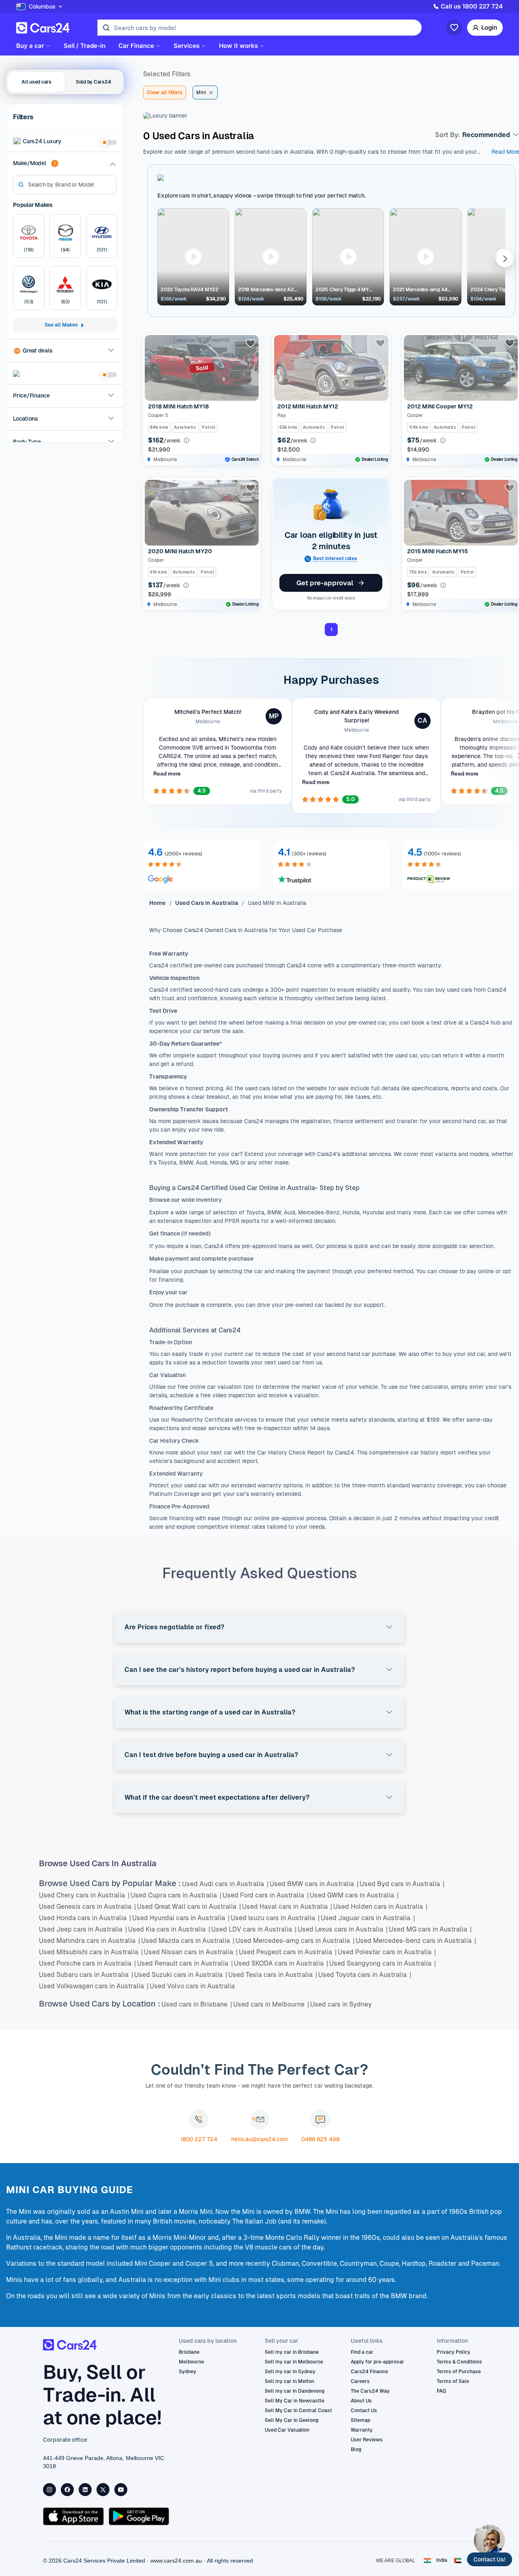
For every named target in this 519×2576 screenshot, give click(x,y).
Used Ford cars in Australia (266, 1895)
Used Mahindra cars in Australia (89, 1941)
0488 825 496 (321, 2139)
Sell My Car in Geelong (292, 2420)
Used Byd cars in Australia (402, 1884)
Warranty (362, 2430)
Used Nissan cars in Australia (191, 1952)
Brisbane (189, 2352)
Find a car (362, 2352)
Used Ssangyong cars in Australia (383, 1963)
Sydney (188, 2372)
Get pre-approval (325, 583)
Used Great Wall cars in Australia (189, 1907)
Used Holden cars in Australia (380, 1907)
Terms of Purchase (459, 2372)
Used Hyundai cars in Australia (181, 1918)
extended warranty (255, 1485)
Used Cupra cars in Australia (176, 1895)
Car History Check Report (290, 1452)
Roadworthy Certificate (201, 1420)
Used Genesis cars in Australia (87, 1907)
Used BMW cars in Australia (314, 1884)
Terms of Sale (453, 2381)
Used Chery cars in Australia (84, 1895)
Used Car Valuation (287, 2430)
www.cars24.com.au (176, 2561)
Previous (165, 258)
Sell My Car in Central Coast (298, 2411)
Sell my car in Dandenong (295, 2391)
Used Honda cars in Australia (85, 1918)
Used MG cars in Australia (430, 1929)
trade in (198, 1354)
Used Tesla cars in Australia (273, 1975)
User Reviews (367, 2440)
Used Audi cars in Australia (225, 1884)
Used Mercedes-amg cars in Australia (295, 1941)
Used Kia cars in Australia (169, 1929)
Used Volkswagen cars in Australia (94, 1986)
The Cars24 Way (370, 2391)
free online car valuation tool (217, 1387)
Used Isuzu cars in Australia (275, 1918)
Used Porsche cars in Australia (87, 1963)
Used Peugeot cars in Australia (288, 1952)
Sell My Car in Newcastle (295, 2401)
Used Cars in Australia (207, 903)
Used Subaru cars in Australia (86, 1975)
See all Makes (61, 325)
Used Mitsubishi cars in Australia (91, 1952)
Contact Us (364, 2411)
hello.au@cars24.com (259, 2139)
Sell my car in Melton (290, 2381)
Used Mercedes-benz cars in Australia (416, 1941)
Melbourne (191, 2362)
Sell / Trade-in (85, 46)
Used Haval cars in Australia (287, 1907)
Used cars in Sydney (341, 2004)
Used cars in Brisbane (197, 2004)
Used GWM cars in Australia (354, 1895)
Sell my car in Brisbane (292, 2352)
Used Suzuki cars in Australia (181, 1975)
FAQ (441, 2391)
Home (158, 903)
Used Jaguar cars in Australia (368, 1918)
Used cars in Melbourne (271, 2004)
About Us (361, 2401)
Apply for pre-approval (377, 2362)
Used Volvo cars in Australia (192, 1986)
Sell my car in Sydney (290, 2372)
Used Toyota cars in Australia (365, 1975)
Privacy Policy (454, 2352)
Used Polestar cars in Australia (387, 1952)
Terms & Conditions (459, 2362)
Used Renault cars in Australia (185, 1963)
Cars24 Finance (369, 2372)
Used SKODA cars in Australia (281, 1963)
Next (498, 258)
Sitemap (360, 2420)
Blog (356, 2449)
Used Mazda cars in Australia (188, 1941)
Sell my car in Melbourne (294, 2362)
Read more (167, 774)
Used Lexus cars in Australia (343, 1929)
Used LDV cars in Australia (254, 1929)
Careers (360, 2381)
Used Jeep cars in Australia (83, 1929)
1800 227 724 (199, 2139)
